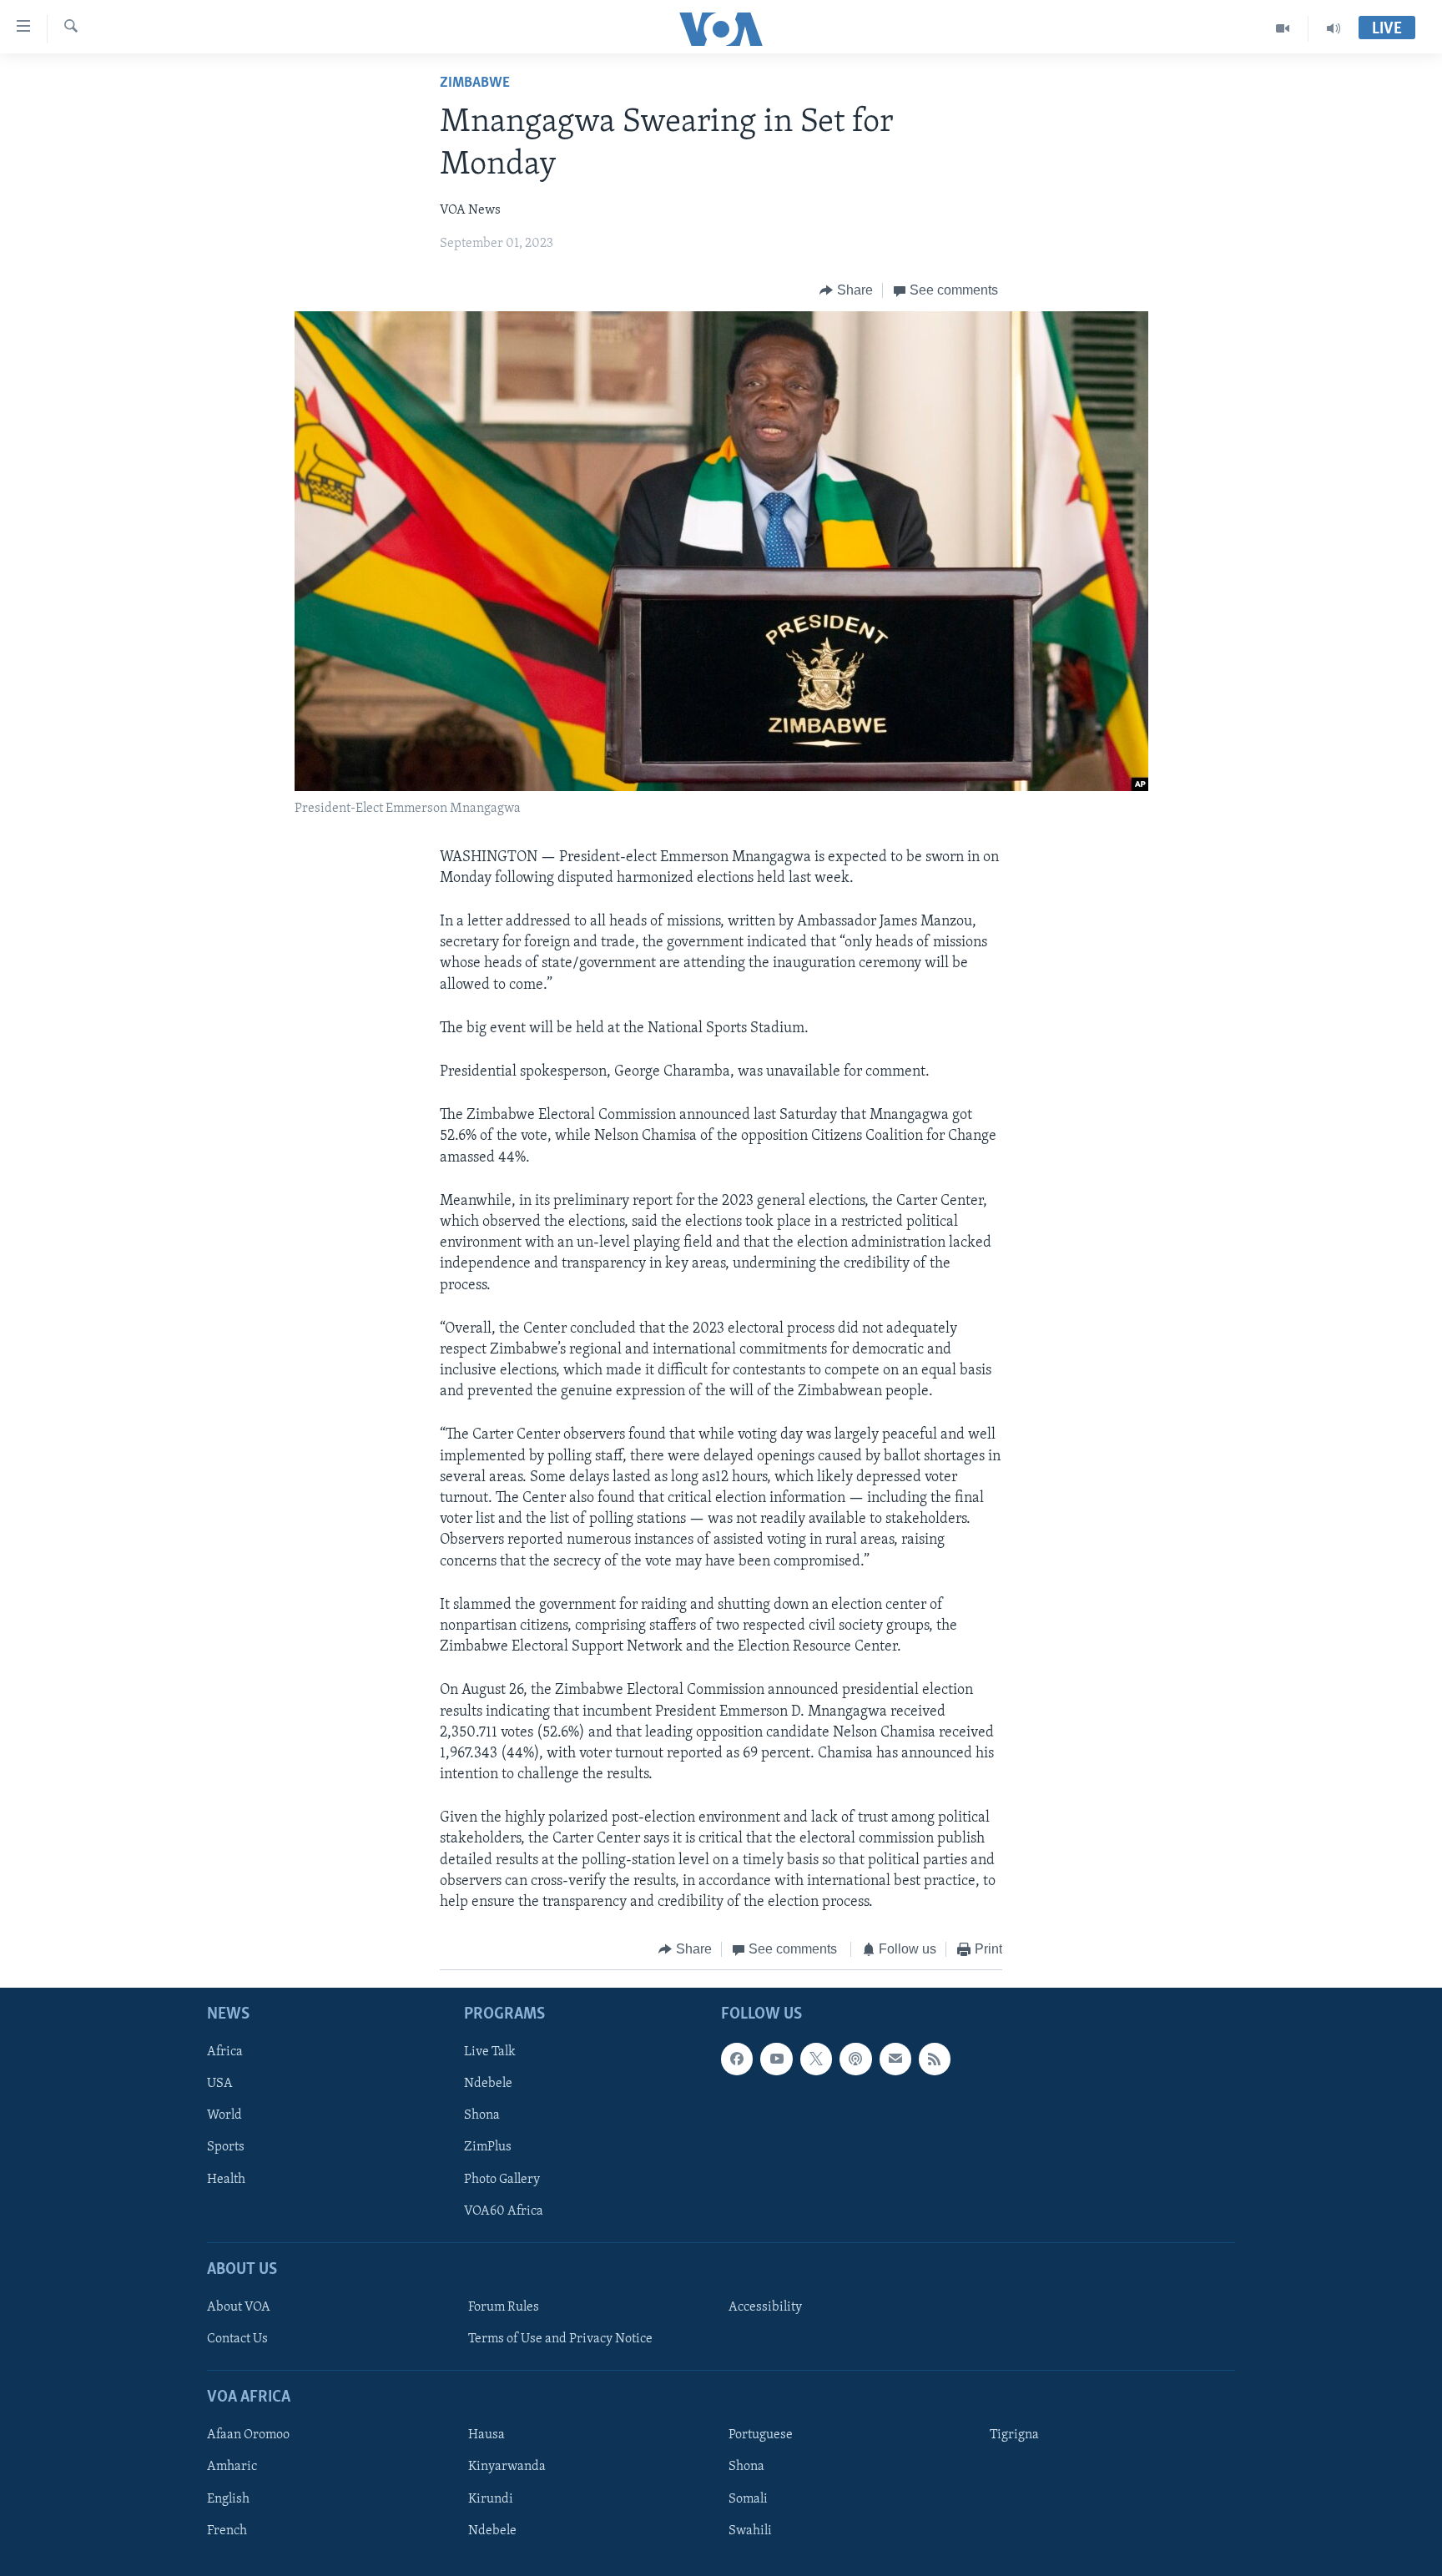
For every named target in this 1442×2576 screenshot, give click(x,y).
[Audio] (1334, 28)
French (227, 2530)
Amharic (232, 2467)
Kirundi (491, 2498)
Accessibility (765, 2307)
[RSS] (935, 2059)
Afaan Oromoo (248, 2435)
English (228, 2498)
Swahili (750, 2530)
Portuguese (761, 2435)
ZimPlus (488, 2147)
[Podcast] (855, 2059)
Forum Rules (504, 2307)
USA (220, 2084)
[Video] (1283, 28)
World (224, 2115)
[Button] (846, 290)
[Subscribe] (895, 2059)
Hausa (487, 2435)
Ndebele (488, 2084)
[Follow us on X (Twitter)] (816, 2059)
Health (226, 2179)
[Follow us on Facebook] (737, 2059)
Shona (482, 2115)
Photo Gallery (502, 2179)
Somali (748, 2498)
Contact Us (237, 2339)
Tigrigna (1014, 2435)
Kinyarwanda (507, 2467)
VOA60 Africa (504, 2211)
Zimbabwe (475, 83)
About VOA (239, 2307)
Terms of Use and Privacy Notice (560, 2339)
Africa (225, 2052)
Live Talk (490, 2052)
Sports (226, 2147)
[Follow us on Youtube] (776, 2059)
